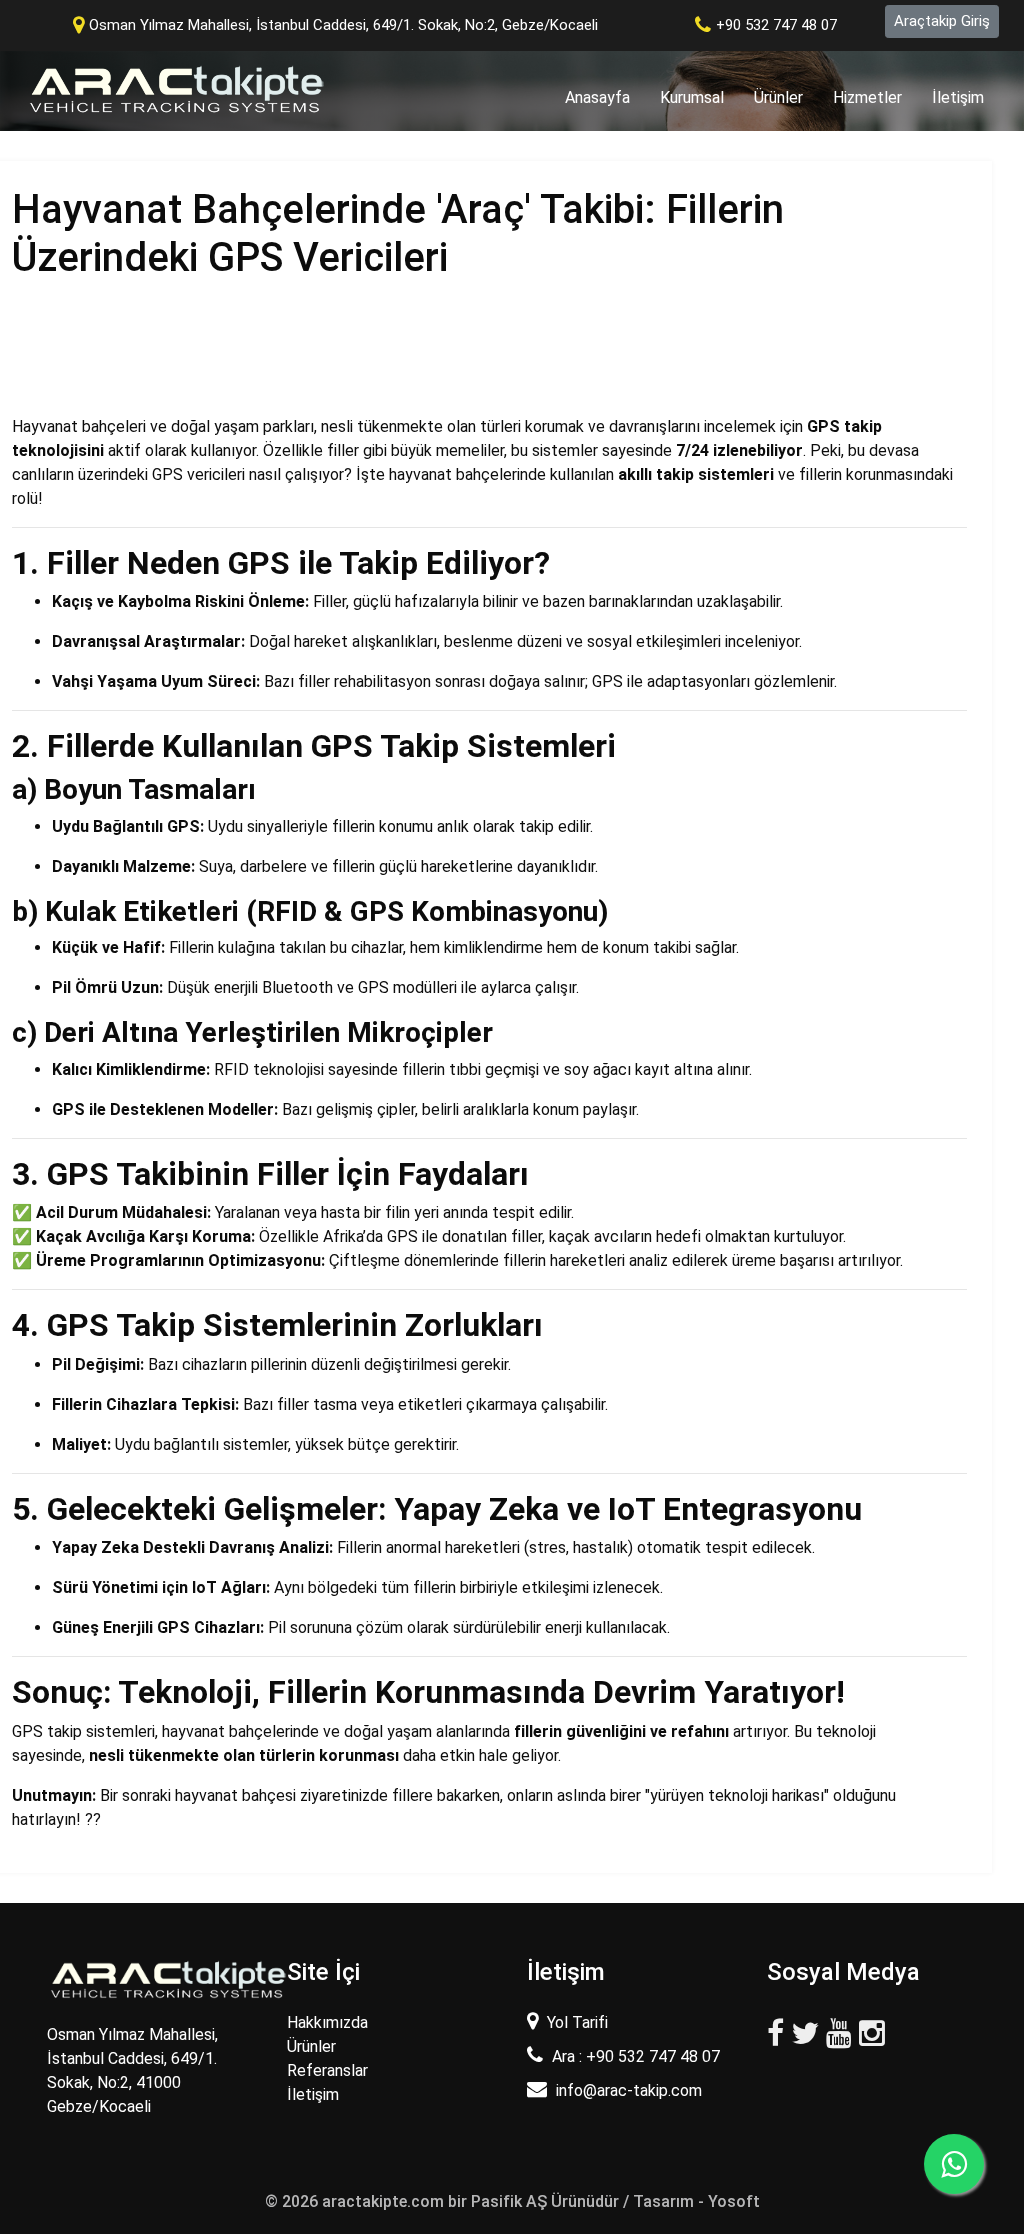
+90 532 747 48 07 (776, 25)
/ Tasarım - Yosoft (691, 2201)
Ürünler (778, 97)
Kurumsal (692, 97)
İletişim (958, 97)
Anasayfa (605, 97)
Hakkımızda (327, 2022)
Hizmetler (867, 97)
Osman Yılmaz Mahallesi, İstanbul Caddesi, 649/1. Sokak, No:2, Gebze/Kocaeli (343, 25)
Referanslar (327, 2070)
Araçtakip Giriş (942, 21)
